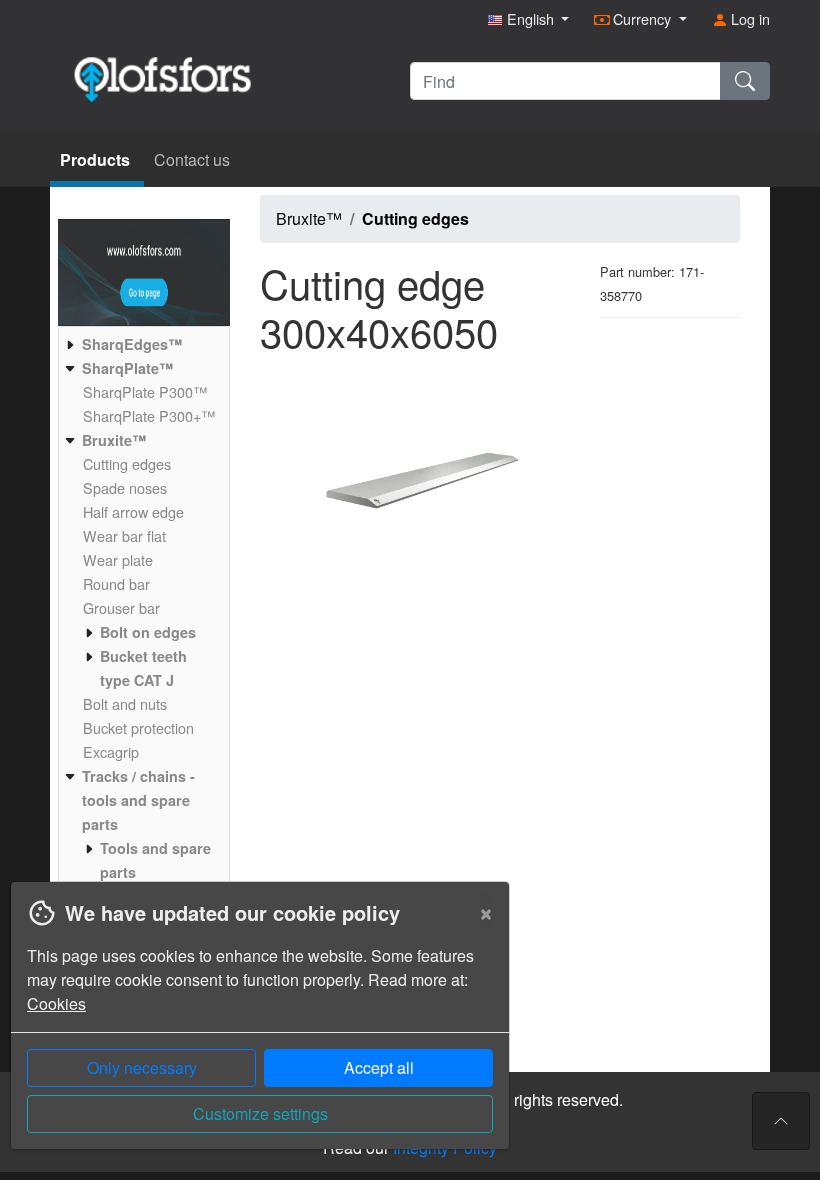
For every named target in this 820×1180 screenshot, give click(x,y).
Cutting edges (415, 218)
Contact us (192, 159)
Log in (748, 18)
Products (97, 159)
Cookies (56, 1003)
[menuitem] (141, 344)
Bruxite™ (309, 218)
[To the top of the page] (781, 1121)
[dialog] (255, 1030)
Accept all (379, 1067)
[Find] (745, 81)
